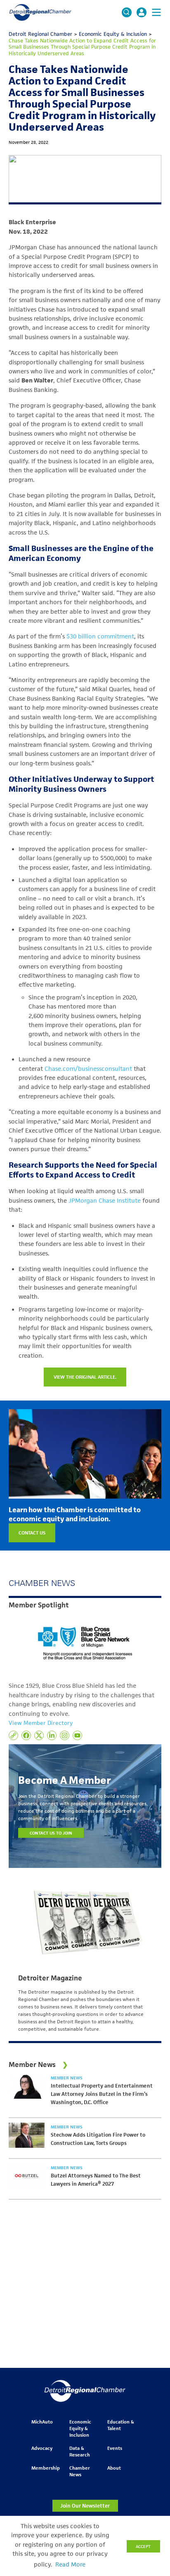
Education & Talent (121, 2425)
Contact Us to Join (51, 1833)
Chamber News (80, 2471)
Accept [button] (143, 2546)
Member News (67, 2078)
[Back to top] (150, 2406)
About (114, 2468)
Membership (46, 2468)
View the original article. (85, 1377)
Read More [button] (70, 2564)
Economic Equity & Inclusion (80, 2428)
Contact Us (32, 1533)
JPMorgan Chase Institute (105, 1201)
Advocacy (42, 2448)
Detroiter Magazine (50, 1978)
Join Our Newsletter (85, 2506)
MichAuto (42, 2422)
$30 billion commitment (100, 636)
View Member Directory (41, 1723)
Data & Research (80, 2451)
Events (115, 2448)
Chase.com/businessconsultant (88, 1069)
